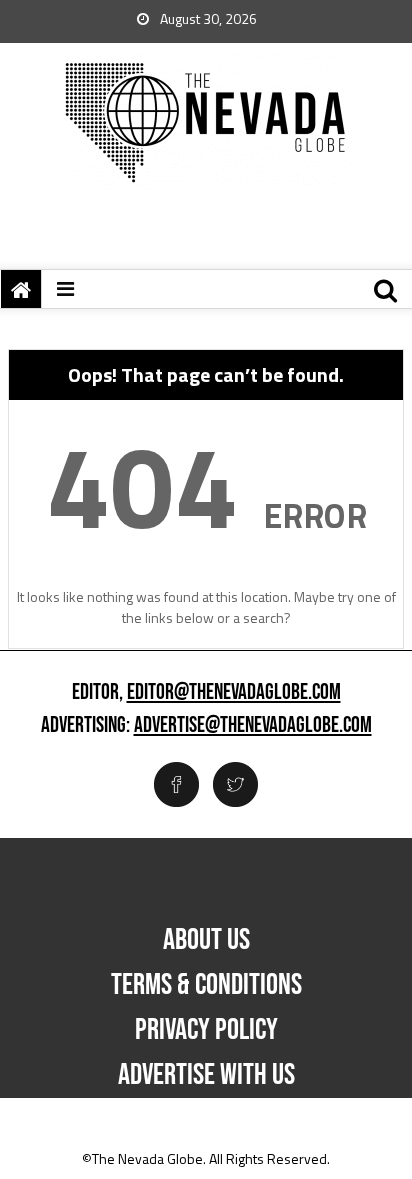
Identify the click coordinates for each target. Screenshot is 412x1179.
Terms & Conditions (206, 985)
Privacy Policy (206, 1030)
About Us (206, 940)
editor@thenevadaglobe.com (234, 693)
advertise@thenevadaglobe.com (253, 726)
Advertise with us (206, 1075)
